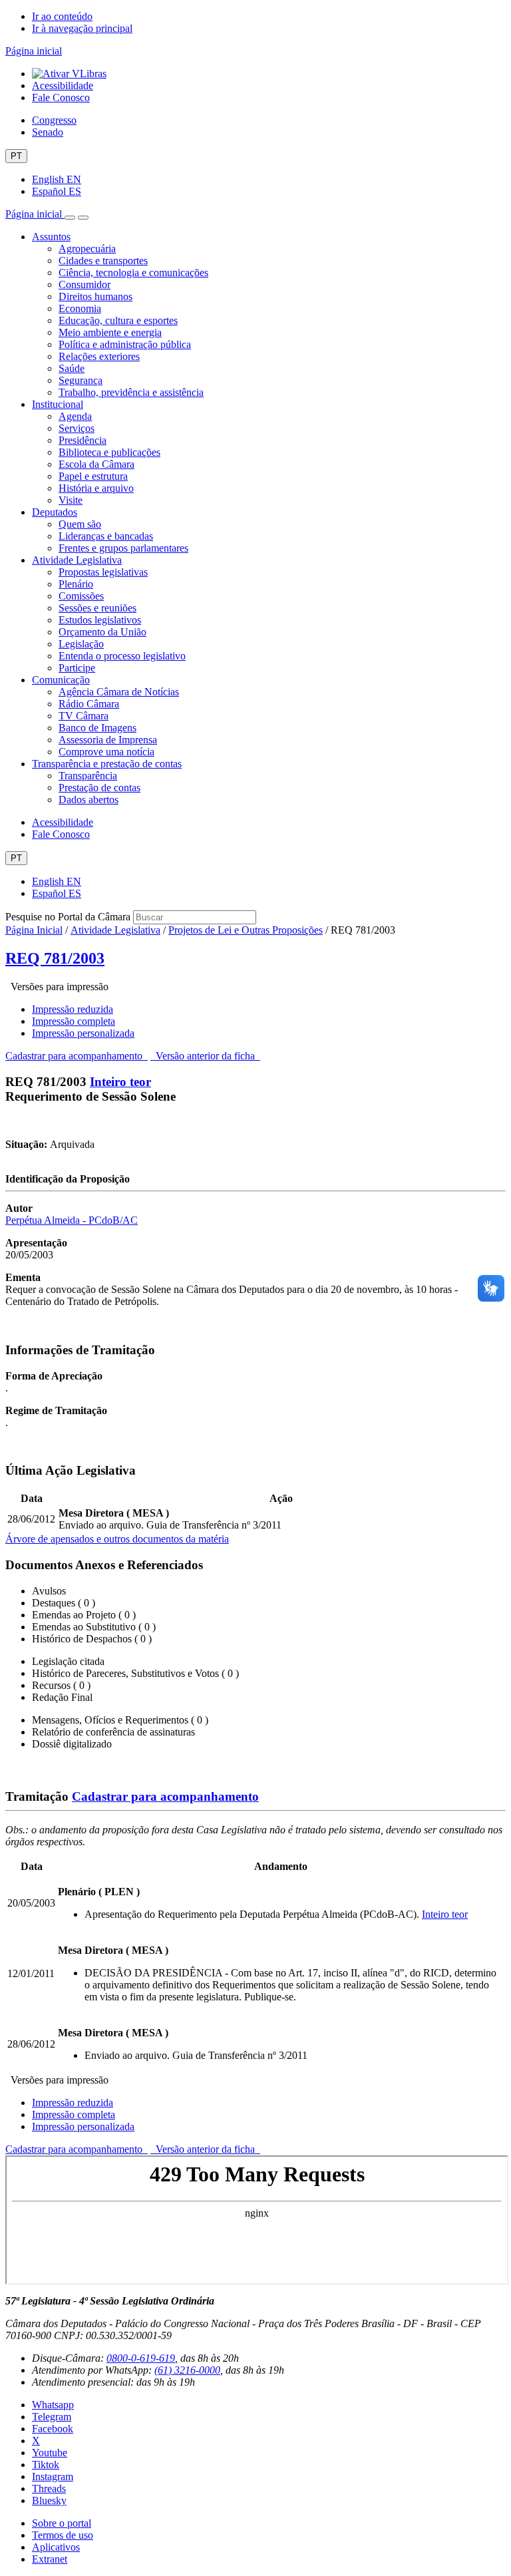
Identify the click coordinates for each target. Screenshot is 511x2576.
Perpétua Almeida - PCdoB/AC (72, 1220)
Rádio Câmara (89, 704)
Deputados (55, 512)
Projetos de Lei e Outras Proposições (246, 930)
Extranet (50, 2559)
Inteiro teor (120, 1082)
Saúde (72, 368)
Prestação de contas (99, 788)
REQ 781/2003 (55, 958)
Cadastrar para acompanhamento (77, 1056)
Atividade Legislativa (77, 560)
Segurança (81, 380)
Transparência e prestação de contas (107, 764)
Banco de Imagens (97, 728)
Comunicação (61, 680)
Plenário (76, 584)
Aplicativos (56, 2547)
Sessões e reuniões (97, 608)
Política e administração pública (125, 344)
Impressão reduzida (73, 1009)
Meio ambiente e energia (110, 332)
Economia (80, 308)
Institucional (58, 404)
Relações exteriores (99, 356)
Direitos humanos (95, 296)
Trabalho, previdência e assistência (131, 392)
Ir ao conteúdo (62, 16)
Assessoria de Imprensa (108, 740)
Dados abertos (88, 800)
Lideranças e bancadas (106, 536)
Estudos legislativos (100, 620)
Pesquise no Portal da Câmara (68, 917)
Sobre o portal (62, 2523)
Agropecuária (87, 249)
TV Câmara (84, 716)
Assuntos (51, 237)
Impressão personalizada (83, 1033)
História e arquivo (96, 488)
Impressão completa (74, 1021)
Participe (77, 668)
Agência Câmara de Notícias (119, 692)
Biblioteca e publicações (109, 452)
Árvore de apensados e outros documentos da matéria (117, 1539)
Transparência (88, 776)
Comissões (81, 596)
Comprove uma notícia (106, 752)
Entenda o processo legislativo (122, 656)
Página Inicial (34, 930)
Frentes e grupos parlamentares (123, 548)
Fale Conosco (61, 97)
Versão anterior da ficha (205, 1056)
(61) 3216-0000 (187, 2370)
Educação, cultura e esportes (118, 320)
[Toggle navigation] (70, 218)
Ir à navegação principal (82, 28)
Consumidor (85, 284)
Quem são (80, 524)
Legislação (81, 644)
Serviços (77, 428)
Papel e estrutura (93, 476)
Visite (71, 500)
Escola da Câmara (96, 464)
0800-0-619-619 (141, 2358)
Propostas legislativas (103, 572)
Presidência (83, 440)
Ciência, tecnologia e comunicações (133, 273)
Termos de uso (63, 2535)
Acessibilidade (63, 86)
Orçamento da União (102, 632)
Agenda (75, 416)
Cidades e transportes (103, 261)
